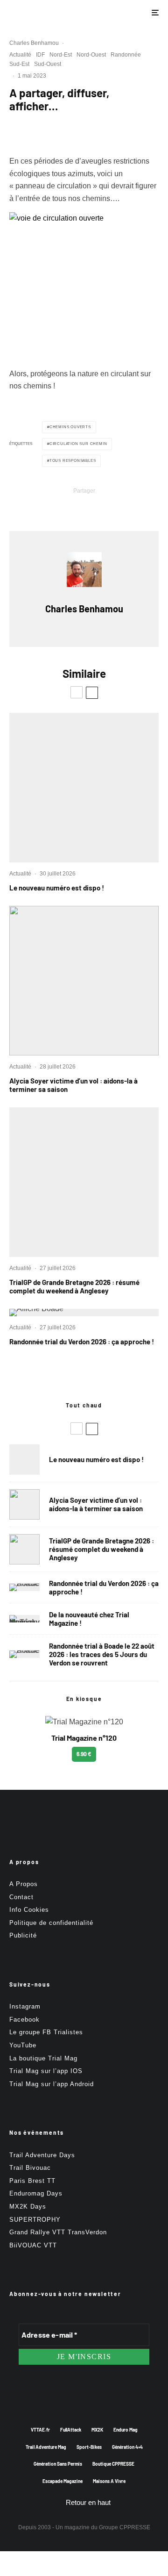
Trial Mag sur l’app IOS (46, 2071)
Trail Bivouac (30, 2168)
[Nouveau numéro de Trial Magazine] (24, 1619)
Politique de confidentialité (51, 1923)
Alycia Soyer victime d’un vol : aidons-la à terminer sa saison (73, 1085)
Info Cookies (29, 1910)
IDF (40, 55)
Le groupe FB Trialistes (46, 2032)
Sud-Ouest (48, 64)
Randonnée (126, 55)
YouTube (23, 2045)
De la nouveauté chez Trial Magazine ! (89, 1619)
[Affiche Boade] (84, 1313)
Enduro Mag (126, 2430)
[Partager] (35, 506)
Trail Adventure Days (42, 2155)
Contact (21, 1897)
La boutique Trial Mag (43, 2058)
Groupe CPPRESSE (125, 2527)
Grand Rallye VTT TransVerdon (58, 2232)
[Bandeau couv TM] (84, 788)
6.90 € (84, 1754)
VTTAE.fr (40, 2430)
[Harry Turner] (84, 1182)
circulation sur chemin (78, 444)
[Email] (108, 506)
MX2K (97, 2430)
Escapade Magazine (63, 2481)
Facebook (24, 2020)
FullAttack (71, 2430)
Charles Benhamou (34, 43)
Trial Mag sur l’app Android (52, 2084)
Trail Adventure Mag (46, 2447)
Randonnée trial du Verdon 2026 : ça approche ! (82, 1342)
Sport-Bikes (89, 2447)
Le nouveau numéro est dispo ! (57, 888)
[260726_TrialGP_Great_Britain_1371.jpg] (84, 981)
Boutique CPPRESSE (113, 2464)
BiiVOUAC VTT (33, 2245)
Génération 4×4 (127, 2447)
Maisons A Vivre (109, 2481)
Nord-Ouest (91, 55)
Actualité (20, 55)
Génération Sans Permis (58, 2464)
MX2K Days (28, 2206)
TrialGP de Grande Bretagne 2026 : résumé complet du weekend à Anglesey (74, 1286)
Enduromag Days (36, 2193)
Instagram (25, 2006)
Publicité (23, 1935)
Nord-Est (61, 55)
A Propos (24, 1884)
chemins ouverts (70, 427)
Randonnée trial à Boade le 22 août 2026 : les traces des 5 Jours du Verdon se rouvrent (102, 1654)
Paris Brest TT (32, 2181)
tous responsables (73, 461)
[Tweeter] (60, 506)
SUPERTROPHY (35, 2220)
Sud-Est (19, 64)
